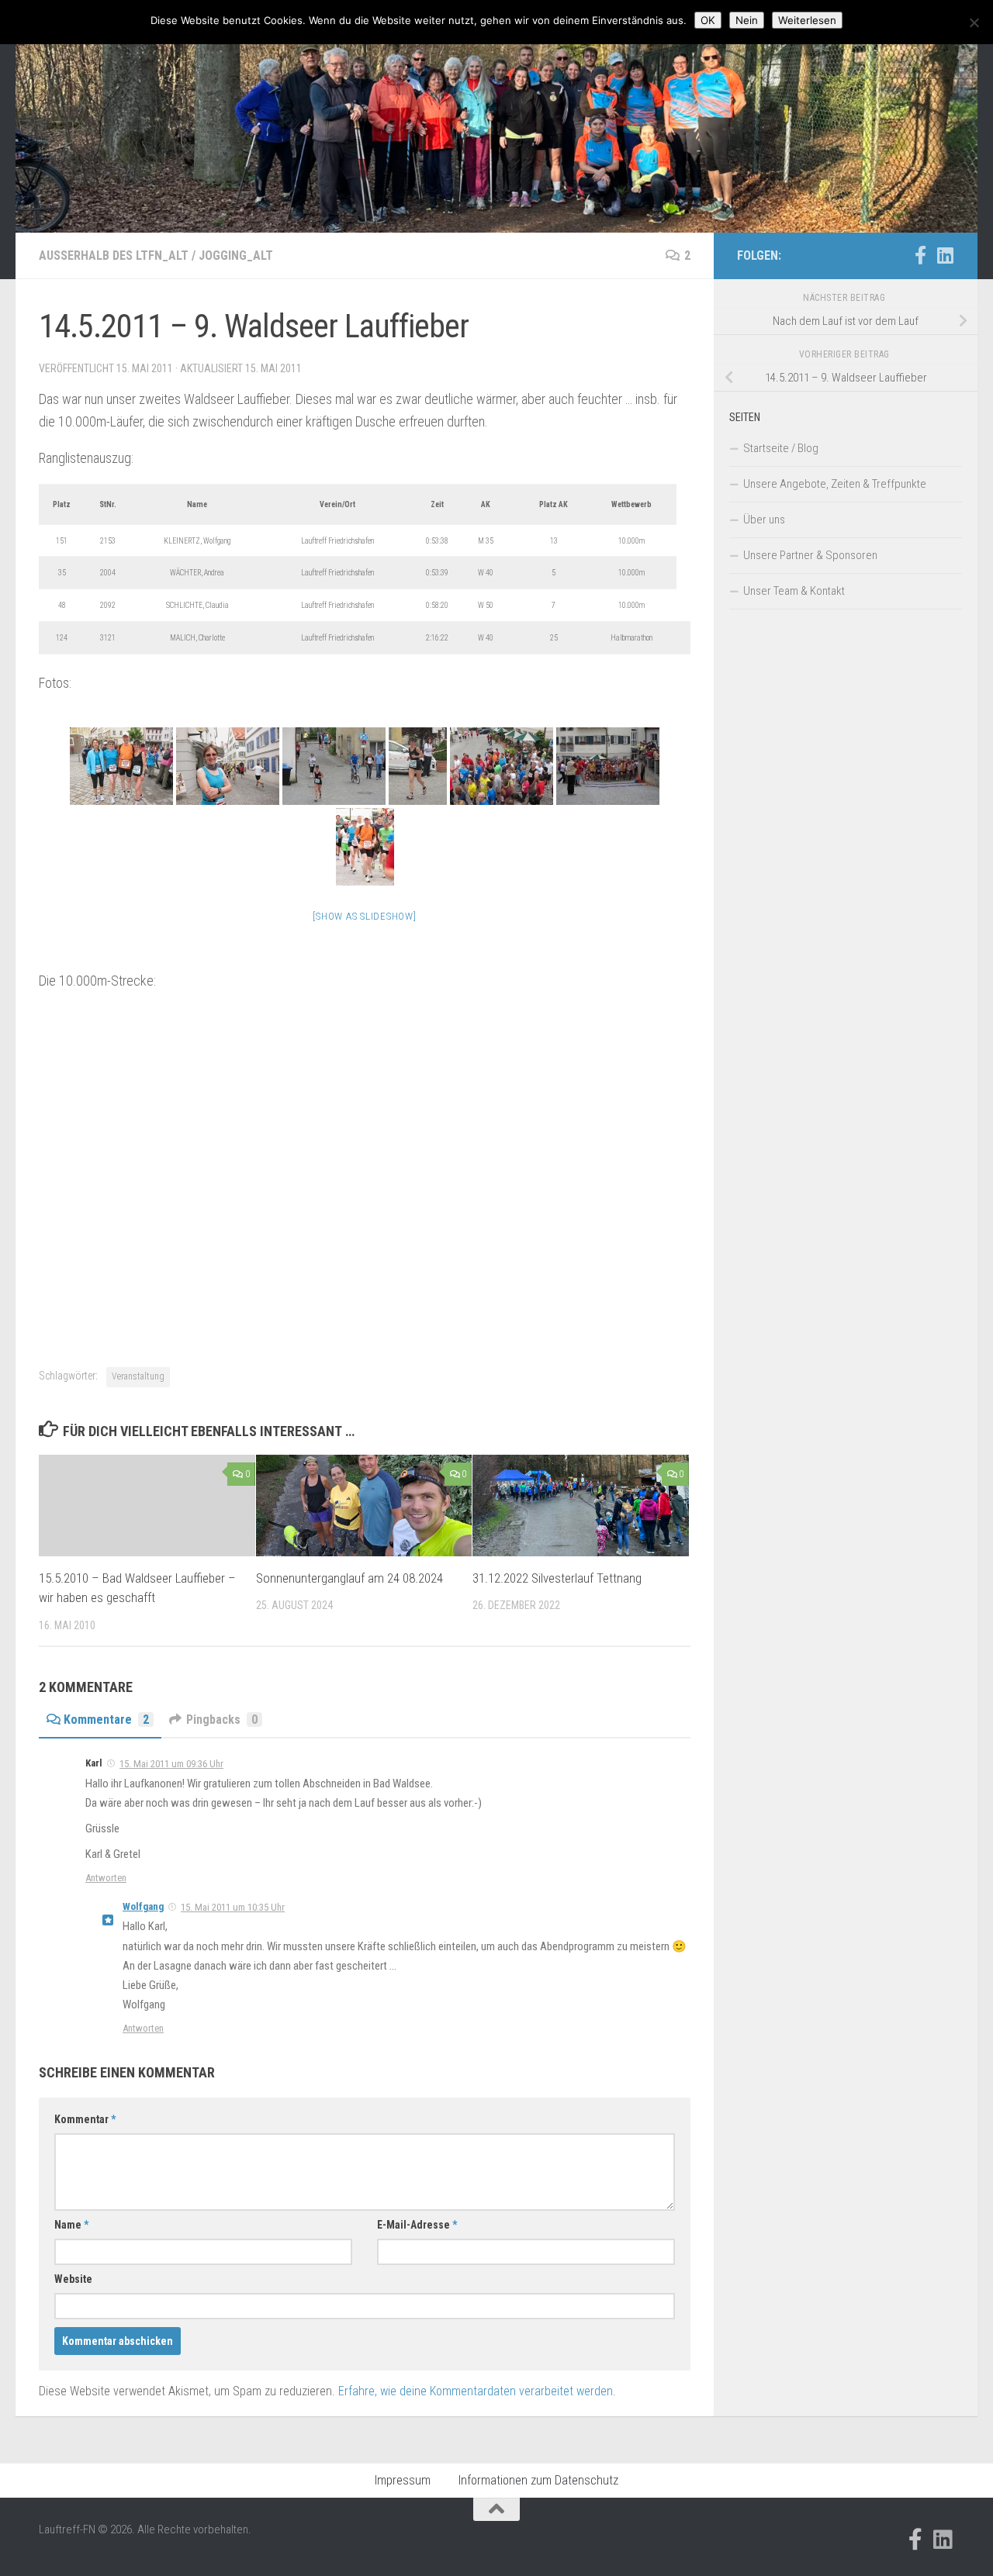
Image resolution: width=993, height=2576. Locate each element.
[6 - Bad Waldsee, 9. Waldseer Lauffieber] (608, 766)
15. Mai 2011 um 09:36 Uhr (171, 1764)
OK (708, 20)
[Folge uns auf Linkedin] (945, 255)
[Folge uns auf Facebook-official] (920, 255)
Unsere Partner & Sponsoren (810, 555)
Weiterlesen (807, 20)
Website (73, 2279)
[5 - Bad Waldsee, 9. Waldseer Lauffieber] (502, 766)
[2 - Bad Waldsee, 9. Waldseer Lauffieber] (228, 766)
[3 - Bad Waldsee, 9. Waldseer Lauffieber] (334, 766)
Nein (747, 20)
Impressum (403, 2480)
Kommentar (85, 2119)
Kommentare (106, 1720)
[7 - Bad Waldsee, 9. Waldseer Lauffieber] (365, 847)
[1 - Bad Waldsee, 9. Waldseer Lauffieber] (121, 766)
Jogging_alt (236, 256)
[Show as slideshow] (364, 916)
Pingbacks (222, 1720)
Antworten (106, 1878)
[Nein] (974, 22)
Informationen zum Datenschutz (538, 2480)
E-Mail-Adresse (417, 2225)
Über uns (764, 520)
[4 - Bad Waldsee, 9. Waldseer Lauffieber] (418, 766)
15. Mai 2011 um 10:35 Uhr (233, 1907)
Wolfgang (143, 1906)
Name (71, 2225)
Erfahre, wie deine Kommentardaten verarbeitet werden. (477, 2391)
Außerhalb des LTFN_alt (114, 256)
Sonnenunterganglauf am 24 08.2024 (349, 1578)
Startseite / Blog (781, 448)
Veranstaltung (138, 1376)
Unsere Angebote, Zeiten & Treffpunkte (835, 484)
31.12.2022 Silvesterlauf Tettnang (557, 1578)
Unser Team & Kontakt (794, 591)
